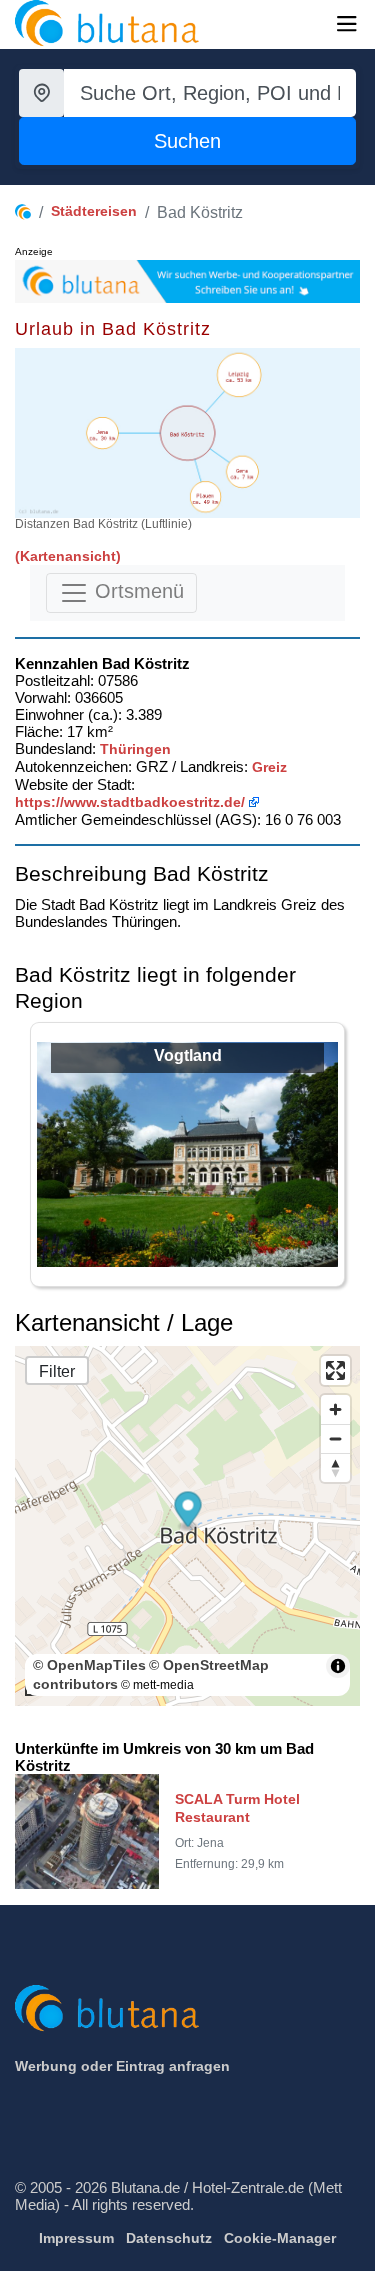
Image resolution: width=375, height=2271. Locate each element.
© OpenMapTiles (89, 1665)
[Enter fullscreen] (335, 1370)
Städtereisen (94, 211)
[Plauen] (205, 496)
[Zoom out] (335, 1438)
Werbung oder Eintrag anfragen (122, 2066)
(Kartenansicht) (68, 556)
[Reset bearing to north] (335, 1467)
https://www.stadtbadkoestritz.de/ (130, 802)
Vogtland (188, 1055)
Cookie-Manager (280, 2238)
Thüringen (135, 749)
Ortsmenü (136, 592)
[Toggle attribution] (338, 1666)
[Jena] (102, 433)
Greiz (269, 767)
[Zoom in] (335, 1409)
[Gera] (242, 472)
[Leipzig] (239, 375)
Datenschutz (169, 2238)
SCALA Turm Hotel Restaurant (237, 1808)
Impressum (76, 2238)
